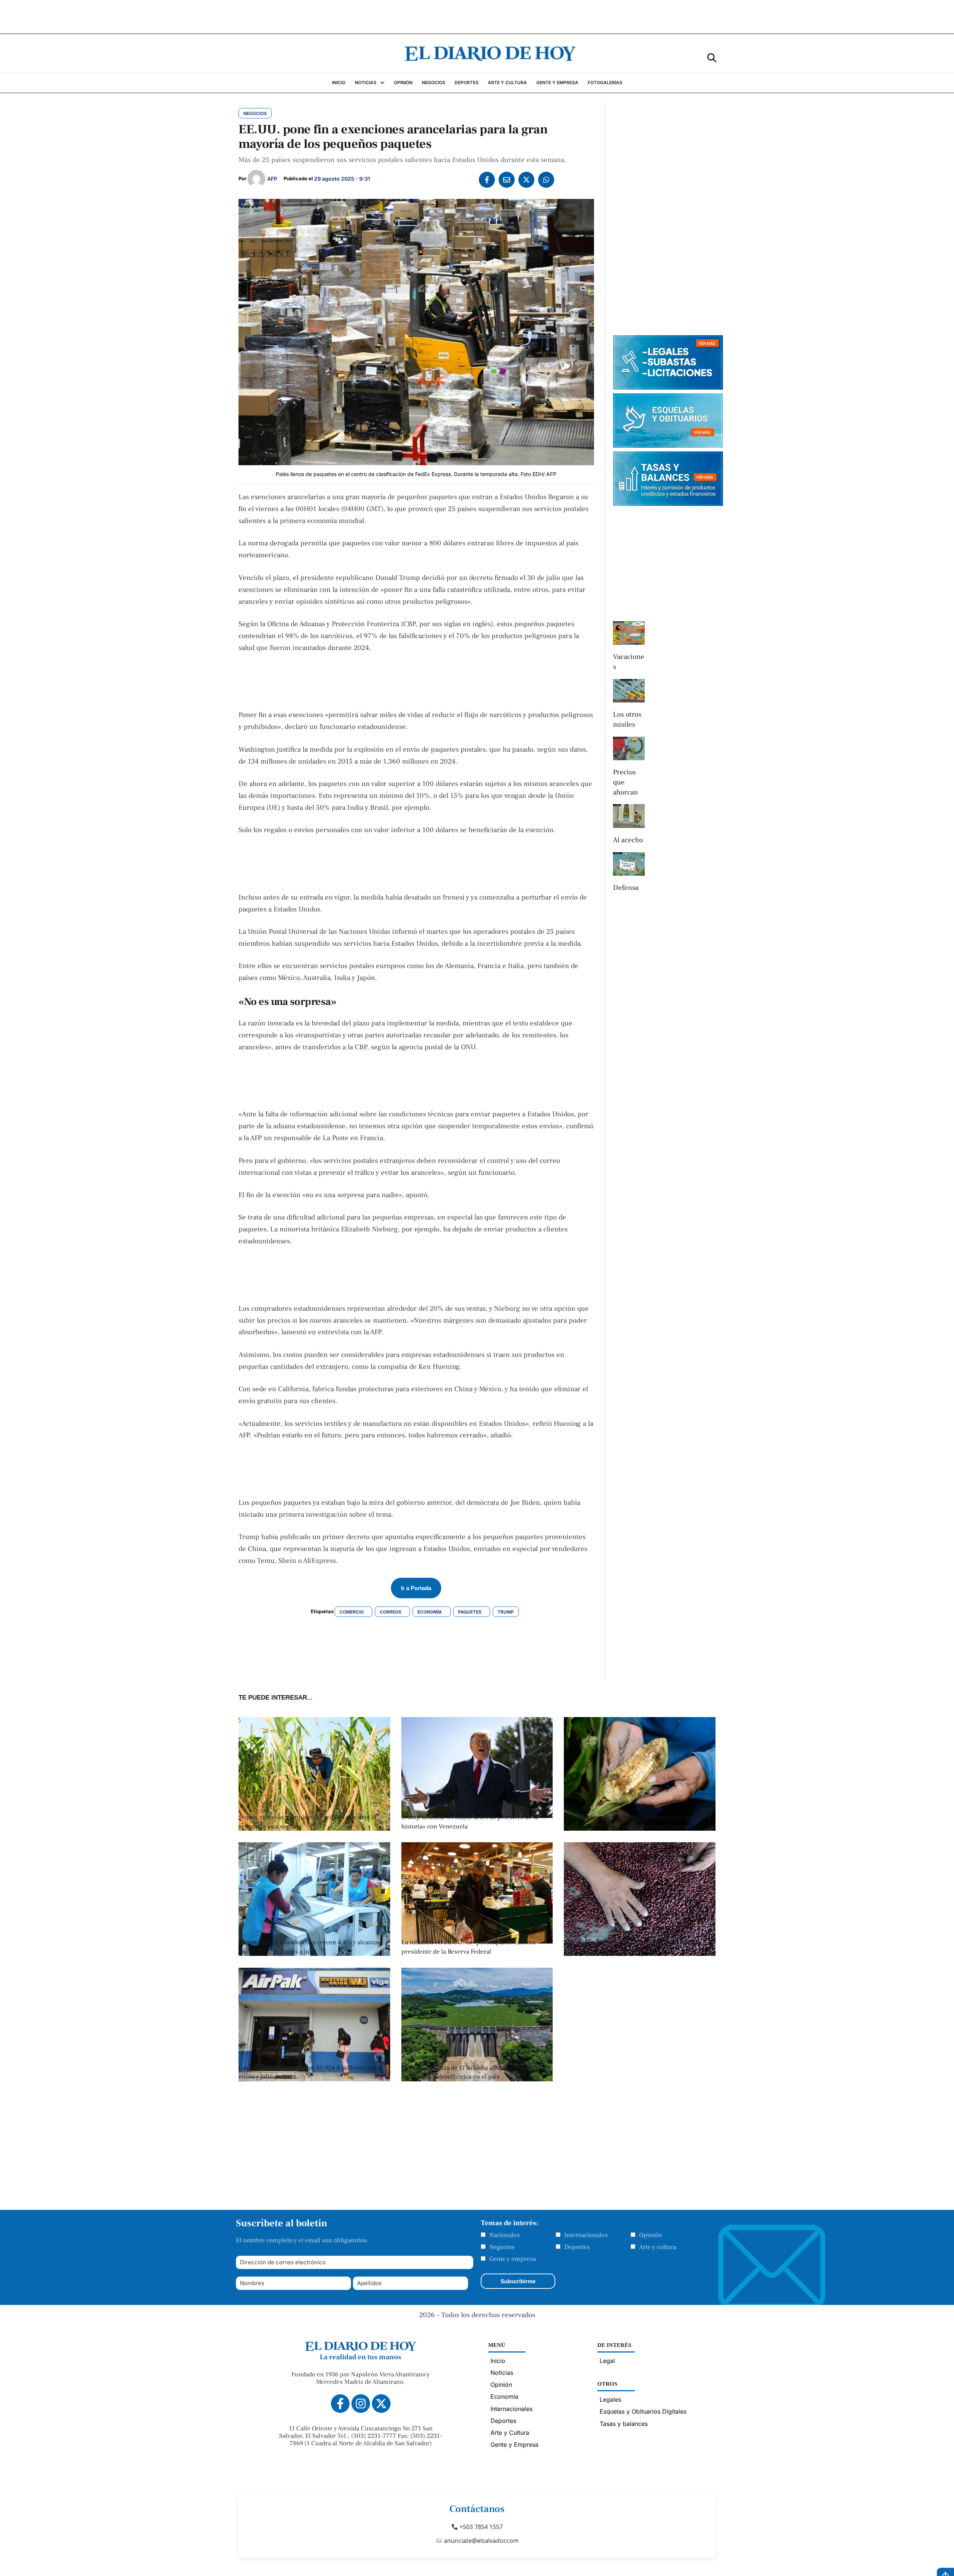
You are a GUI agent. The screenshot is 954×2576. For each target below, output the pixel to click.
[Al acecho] (629, 816)
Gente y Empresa (514, 2445)
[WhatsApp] (546, 180)
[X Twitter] (526, 180)
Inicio (498, 2361)
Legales (610, 2399)
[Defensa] (629, 864)
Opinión (650, 2235)
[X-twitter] (381, 2404)
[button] (712, 57)
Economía (504, 2396)
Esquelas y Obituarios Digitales (643, 2411)
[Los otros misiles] (629, 691)
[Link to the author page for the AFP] (256, 179)
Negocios (502, 2247)
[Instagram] (361, 2404)
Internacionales (586, 2235)
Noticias (502, 2373)
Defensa (626, 888)
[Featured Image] (314, 1828)
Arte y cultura (658, 2247)
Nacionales (505, 2235)
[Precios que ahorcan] (629, 749)
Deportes (577, 2247)
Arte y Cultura (510, 2433)
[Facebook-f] (340, 2404)
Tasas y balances (624, 2424)
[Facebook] (487, 180)
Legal (607, 2361)
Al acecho (628, 840)
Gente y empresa (513, 2259)
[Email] (507, 180)
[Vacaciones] (629, 633)
